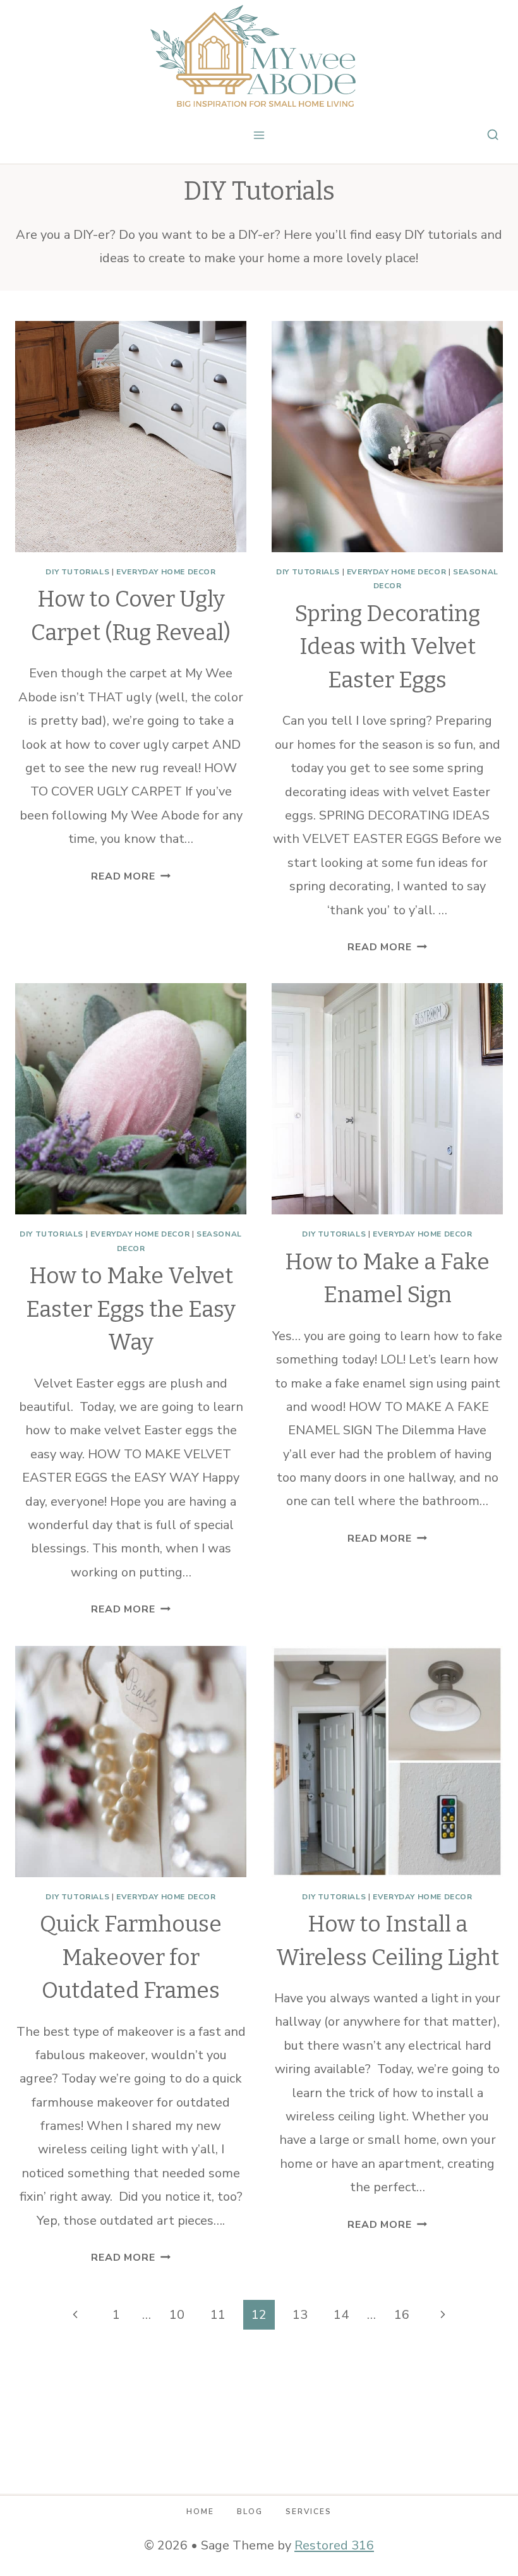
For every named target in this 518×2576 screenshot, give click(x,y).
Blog (250, 2512)
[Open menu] (259, 135)
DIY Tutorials (77, 572)
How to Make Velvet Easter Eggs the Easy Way (131, 1309)
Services (309, 2512)
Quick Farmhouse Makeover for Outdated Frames (131, 1957)
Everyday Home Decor (166, 572)
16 (402, 2315)
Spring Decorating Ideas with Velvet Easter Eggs (387, 647)
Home (200, 2512)
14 (341, 2315)
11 (218, 2315)
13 (300, 2315)
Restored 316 (334, 2545)
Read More (130, 876)
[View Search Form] (493, 135)
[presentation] (131, 437)
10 (177, 2315)
